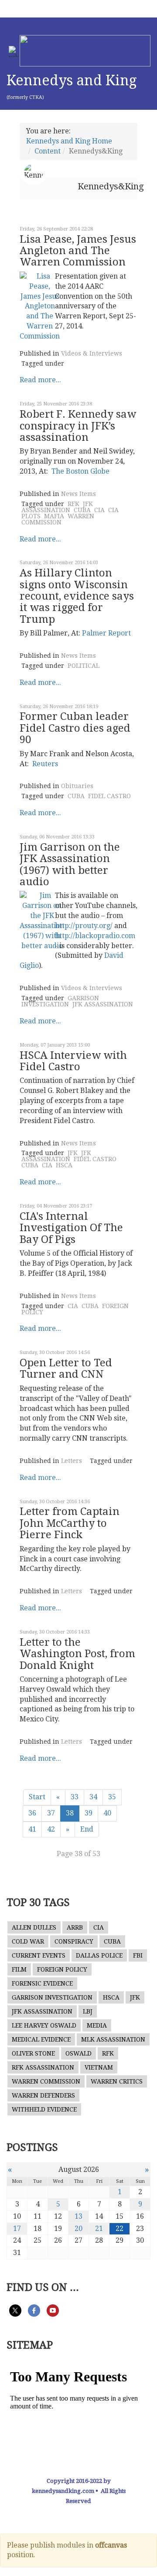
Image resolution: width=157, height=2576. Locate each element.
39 (89, 1813)
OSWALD (78, 2053)
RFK (73, 504)
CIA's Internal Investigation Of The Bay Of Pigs (71, 1228)
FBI (138, 1955)
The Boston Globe (80, 471)
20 (78, 2229)
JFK (73, 1153)
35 (112, 1797)
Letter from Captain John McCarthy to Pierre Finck (70, 1523)
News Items (78, 494)
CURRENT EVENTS (39, 1955)
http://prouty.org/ (84, 926)
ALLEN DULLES (34, 1927)
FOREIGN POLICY (62, 1969)
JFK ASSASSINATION (57, 507)
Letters (72, 1461)
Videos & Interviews (92, 353)
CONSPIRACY (74, 1941)
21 (99, 2229)
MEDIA (97, 2025)
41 (32, 1829)
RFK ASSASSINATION (43, 2067)
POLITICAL (84, 666)
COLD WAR (28, 1941)
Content (48, 151)
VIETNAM (99, 2067)
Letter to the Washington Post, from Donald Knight (77, 1654)
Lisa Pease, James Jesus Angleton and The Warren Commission (78, 251)
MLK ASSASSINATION (113, 2039)
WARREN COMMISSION (58, 519)
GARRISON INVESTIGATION (60, 1001)
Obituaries (77, 786)
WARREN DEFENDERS (43, 2095)
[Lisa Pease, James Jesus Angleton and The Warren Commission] (40, 306)
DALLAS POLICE (99, 1955)
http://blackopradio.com (95, 936)
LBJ (88, 2011)
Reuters (45, 764)
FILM (19, 1969)
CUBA (82, 510)
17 (17, 2229)
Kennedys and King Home (69, 141)
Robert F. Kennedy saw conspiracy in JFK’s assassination (78, 426)
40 (107, 1813)
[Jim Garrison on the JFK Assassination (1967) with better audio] (42, 920)
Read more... (40, 380)
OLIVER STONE (33, 2053)
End (87, 1829)
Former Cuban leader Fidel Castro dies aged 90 (75, 728)
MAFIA (54, 516)
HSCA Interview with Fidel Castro (73, 1061)
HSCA (64, 1165)
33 (75, 1797)
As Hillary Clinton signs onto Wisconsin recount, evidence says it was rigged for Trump (77, 596)
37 (51, 1813)
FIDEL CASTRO (109, 796)
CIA (99, 510)
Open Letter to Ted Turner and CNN (66, 1368)
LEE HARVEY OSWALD (44, 2025)
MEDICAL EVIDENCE (41, 2039)
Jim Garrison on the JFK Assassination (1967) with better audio (70, 864)
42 (51, 1829)
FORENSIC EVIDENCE (42, 1983)
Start (37, 1797)
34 (93, 1797)
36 (32, 1813)
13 (78, 2216)
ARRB (75, 1927)
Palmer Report (106, 633)
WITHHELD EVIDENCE (44, 2109)
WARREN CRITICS (117, 2081)
